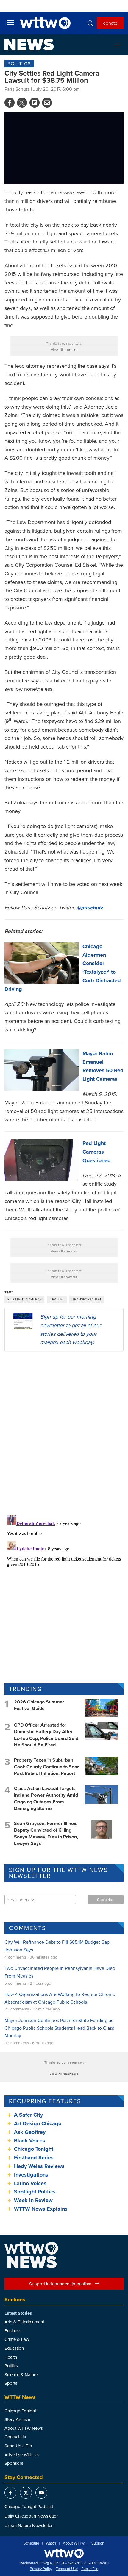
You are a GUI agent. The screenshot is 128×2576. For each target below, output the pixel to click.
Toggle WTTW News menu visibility (121, 45)
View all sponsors (64, 350)
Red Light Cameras (24, 1299)
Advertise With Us (22, 2455)
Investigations (31, 2175)
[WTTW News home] (29, 44)
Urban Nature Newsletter (29, 2525)
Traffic (57, 1299)
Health (11, 2357)
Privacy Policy (41, 2569)
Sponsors (14, 2463)
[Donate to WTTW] (64, 2553)
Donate (110, 23)
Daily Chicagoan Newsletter (31, 2516)
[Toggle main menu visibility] (10, 22)
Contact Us (15, 2437)
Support (98, 2543)
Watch (51, 2543)
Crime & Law (17, 2339)
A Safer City (28, 2115)
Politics (19, 63)
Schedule (31, 2543)
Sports (11, 2383)
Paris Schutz (17, 89)
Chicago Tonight (34, 2149)
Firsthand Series (34, 2158)
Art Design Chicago (38, 2123)
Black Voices (30, 2141)
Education (14, 2348)
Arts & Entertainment (24, 2322)
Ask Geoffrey (30, 2132)
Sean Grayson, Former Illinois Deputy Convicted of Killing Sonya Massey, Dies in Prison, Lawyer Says (46, 1833)
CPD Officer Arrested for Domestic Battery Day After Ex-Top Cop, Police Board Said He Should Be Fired (46, 1735)
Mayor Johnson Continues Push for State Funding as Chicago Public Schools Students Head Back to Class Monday (59, 2028)
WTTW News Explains (42, 2209)
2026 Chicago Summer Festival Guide (39, 1705)
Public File (90, 2569)
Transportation (87, 1299)
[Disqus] (64, 1433)
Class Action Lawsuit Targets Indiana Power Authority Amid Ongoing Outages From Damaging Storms (46, 1798)
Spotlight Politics (35, 2192)
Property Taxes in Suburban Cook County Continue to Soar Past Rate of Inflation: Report (46, 1767)
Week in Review (33, 2200)
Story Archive (17, 2419)
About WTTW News (24, 2428)
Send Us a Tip (18, 2446)
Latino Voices (30, 2183)
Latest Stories (18, 2313)
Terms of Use (67, 2569)
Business (13, 2331)
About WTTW (74, 2543)
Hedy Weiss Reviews (39, 2166)
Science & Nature (21, 2374)
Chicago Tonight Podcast (29, 2506)
